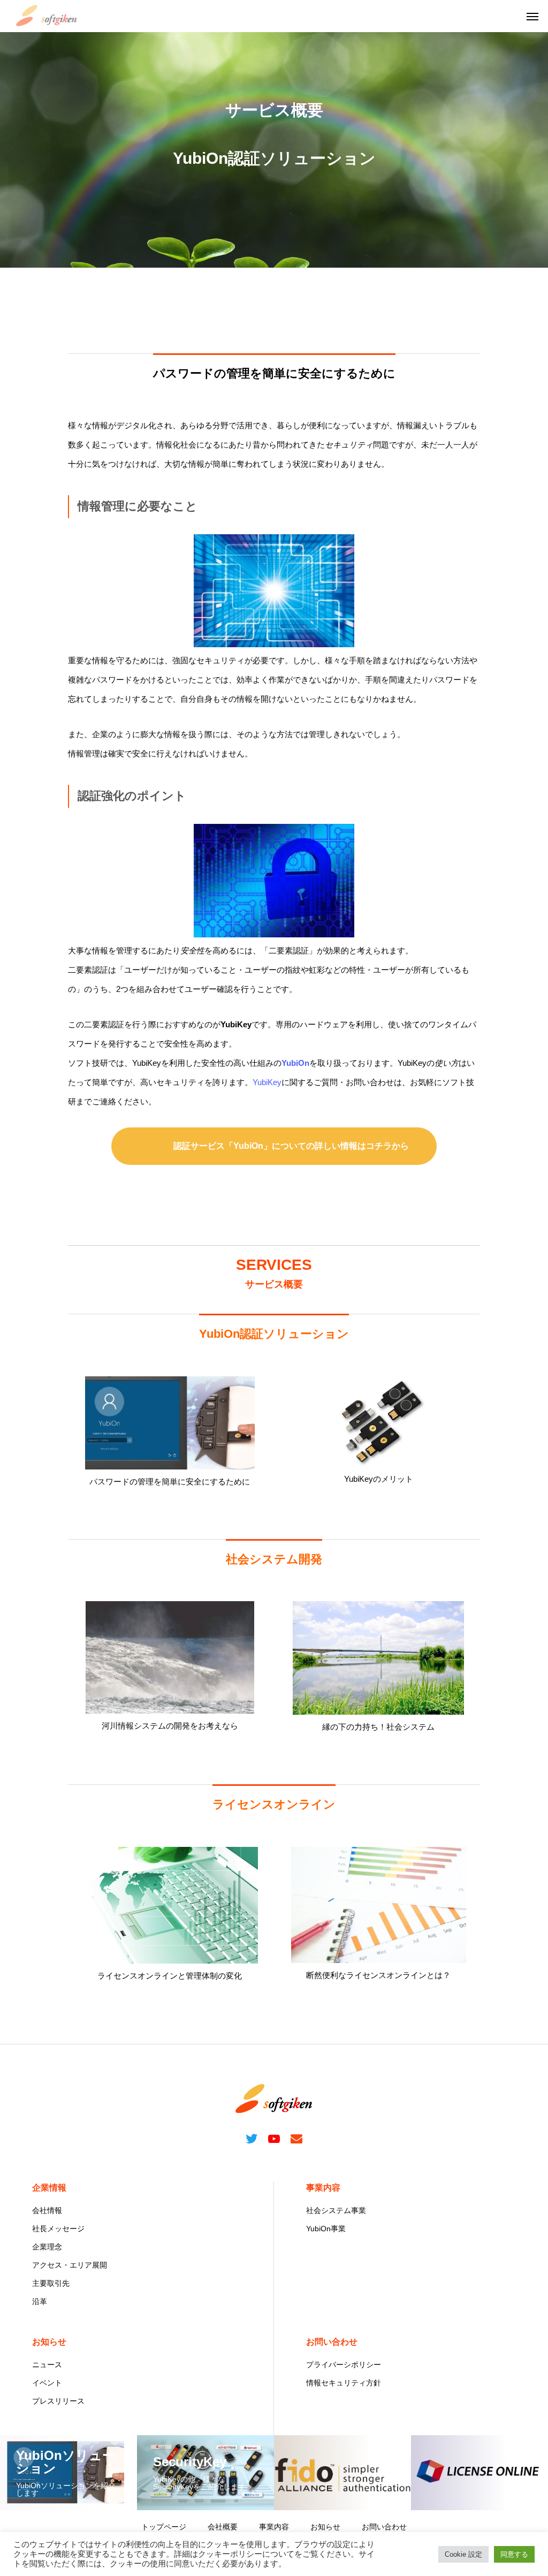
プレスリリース (58, 2401)
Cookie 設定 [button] (463, 2554)
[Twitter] (252, 2138)
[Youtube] (274, 2138)
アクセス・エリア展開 (70, 2265)
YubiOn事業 (326, 2229)
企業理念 (47, 2247)
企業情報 (49, 2188)
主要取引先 (51, 2283)
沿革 (40, 2301)
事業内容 (323, 2188)
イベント (47, 2383)
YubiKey (267, 1082)
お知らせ (49, 2342)
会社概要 (223, 2527)
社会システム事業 (336, 2210)
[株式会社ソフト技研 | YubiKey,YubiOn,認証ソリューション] (47, 16)
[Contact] (296, 2138)
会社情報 (47, 2210)
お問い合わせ (332, 2342)
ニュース (47, 2365)
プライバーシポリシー (344, 2365)
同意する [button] (514, 2554)
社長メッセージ (58, 2229)
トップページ (164, 2527)
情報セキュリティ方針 (344, 2383)
